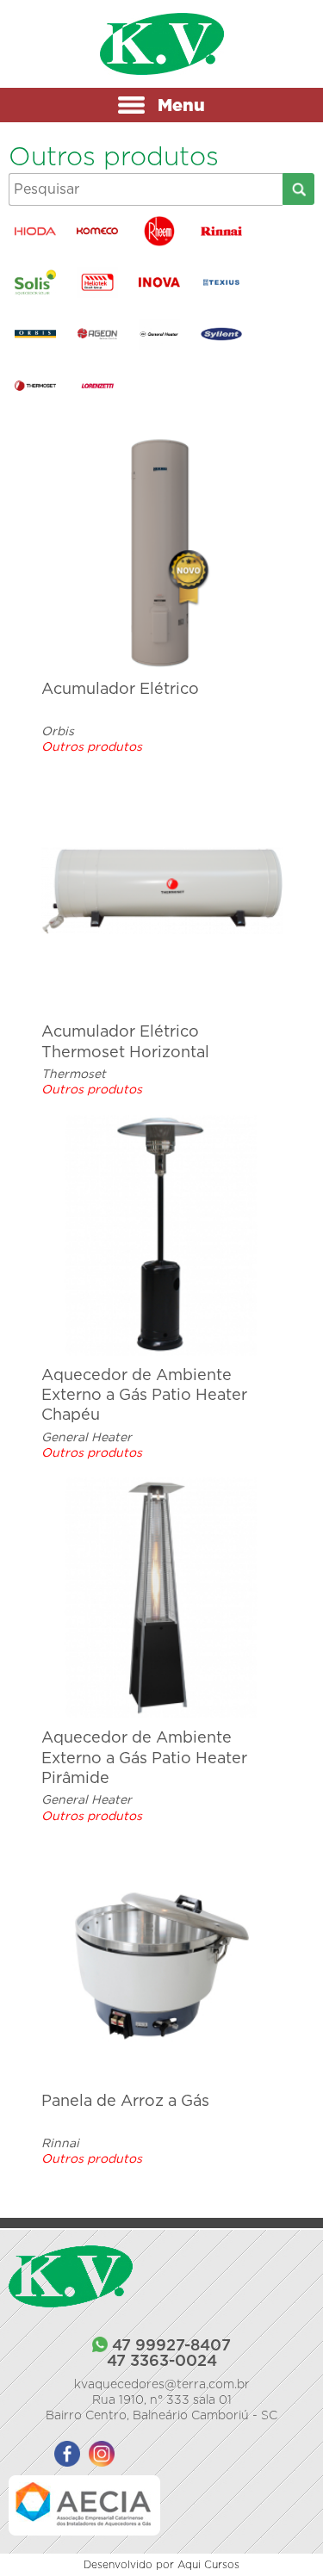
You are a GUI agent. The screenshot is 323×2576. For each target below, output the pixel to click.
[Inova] (161, 282)
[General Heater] (161, 334)
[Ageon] (99, 334)
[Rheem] (161, 232)
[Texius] (224, 282)
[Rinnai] (224, 232)
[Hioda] (37, 232)
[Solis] (37, 282)
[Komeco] (99, 232)
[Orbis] (37, 334)
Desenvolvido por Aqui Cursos (161, 2564)
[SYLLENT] (224, 334)
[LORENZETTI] (99, 386)
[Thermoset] (37, 386)
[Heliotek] (99, 282)
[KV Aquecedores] (162, 44)
